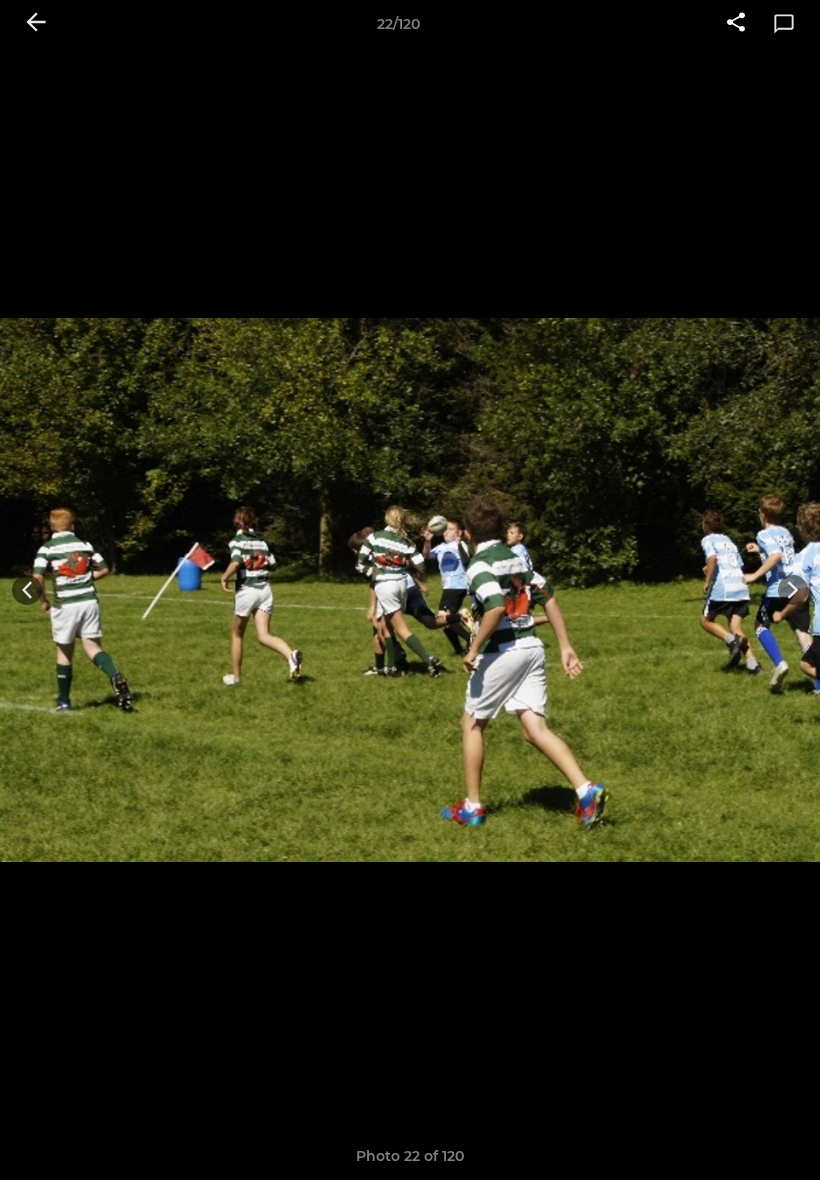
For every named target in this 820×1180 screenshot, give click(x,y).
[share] (736, 24)
